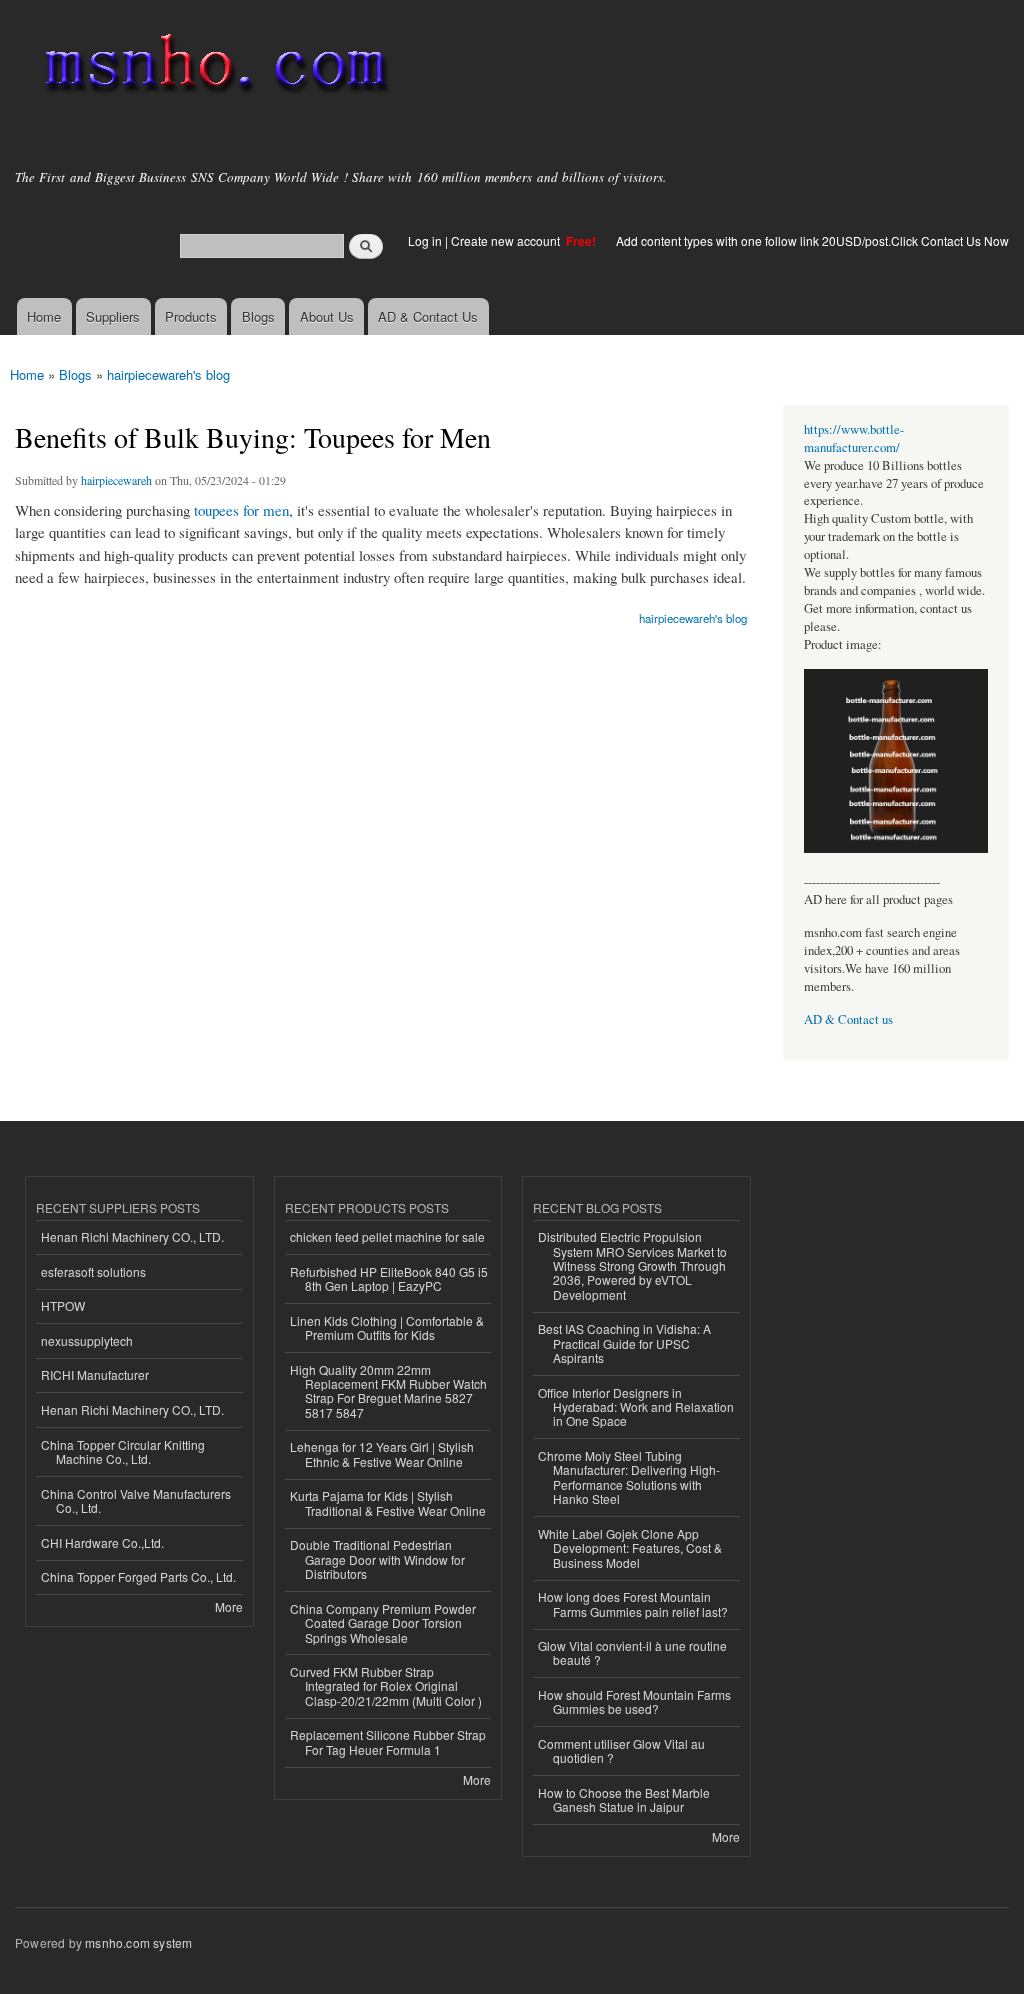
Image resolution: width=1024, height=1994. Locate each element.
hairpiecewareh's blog (168, 374)
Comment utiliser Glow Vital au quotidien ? (621, 1750)
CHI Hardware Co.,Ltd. (102, 1542)
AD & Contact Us (428, 316)
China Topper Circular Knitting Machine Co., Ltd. (123, 1451)
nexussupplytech (87, 1340)
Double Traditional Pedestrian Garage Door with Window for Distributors (377, 1559)
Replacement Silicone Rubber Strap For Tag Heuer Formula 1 (388, 1741)
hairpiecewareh (116, 480)
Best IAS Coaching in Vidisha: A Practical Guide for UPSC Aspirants (624, 1343)
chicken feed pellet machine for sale (387, 1236)
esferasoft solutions (93, 1271)
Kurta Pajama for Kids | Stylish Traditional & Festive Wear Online (388, 1502)
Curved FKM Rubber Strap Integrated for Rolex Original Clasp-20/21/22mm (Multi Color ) (386, 1686)
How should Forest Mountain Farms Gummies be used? (634, 1701)
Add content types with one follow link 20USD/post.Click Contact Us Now (812, 240)
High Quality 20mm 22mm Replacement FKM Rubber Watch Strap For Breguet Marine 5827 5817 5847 (388, 1391)
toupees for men (241, 510)
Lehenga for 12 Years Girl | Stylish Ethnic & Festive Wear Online (382, 1453)
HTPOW (63, 1305)
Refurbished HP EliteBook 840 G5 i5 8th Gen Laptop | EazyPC (389, 1278)
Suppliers (113, 316)
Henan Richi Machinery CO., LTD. (132, 1236)
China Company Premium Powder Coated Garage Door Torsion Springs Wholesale (383, 1623)
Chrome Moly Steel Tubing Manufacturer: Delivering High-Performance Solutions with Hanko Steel (629, 1477)
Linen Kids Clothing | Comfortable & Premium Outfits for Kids (387, 1327)
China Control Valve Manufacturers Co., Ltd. (136, 1500)
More (229, 1606)
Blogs (258, 316)
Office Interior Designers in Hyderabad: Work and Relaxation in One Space (636, 1407)
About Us (327, 316)
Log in (425, 240)
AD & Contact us (848, 1019)
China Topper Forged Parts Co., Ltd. (138, 1576)
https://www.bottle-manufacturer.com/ (854, 438)
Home (44, 316)
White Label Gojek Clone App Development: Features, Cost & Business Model (630, 1548)
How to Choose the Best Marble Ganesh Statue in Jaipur (624, 1799)
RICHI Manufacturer (95, 1374)
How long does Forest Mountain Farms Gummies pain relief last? (633, 1603)
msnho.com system (138, 1942)
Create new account (507, 240)
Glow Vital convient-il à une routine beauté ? (632, 1652)
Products (191, 316)
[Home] (212, 67)
